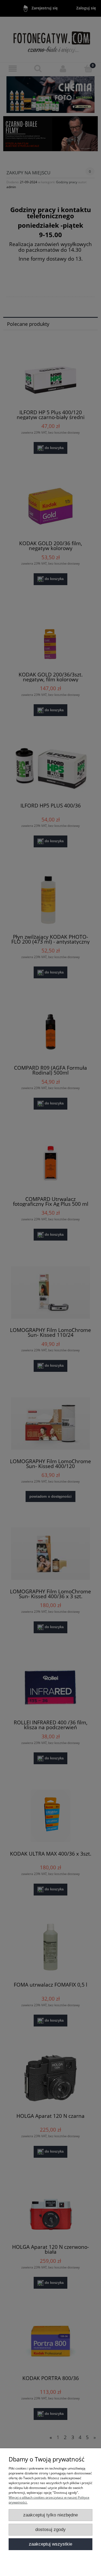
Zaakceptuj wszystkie (50, 2544)
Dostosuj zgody (50, 2530)
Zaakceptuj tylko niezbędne (50, 2515)
